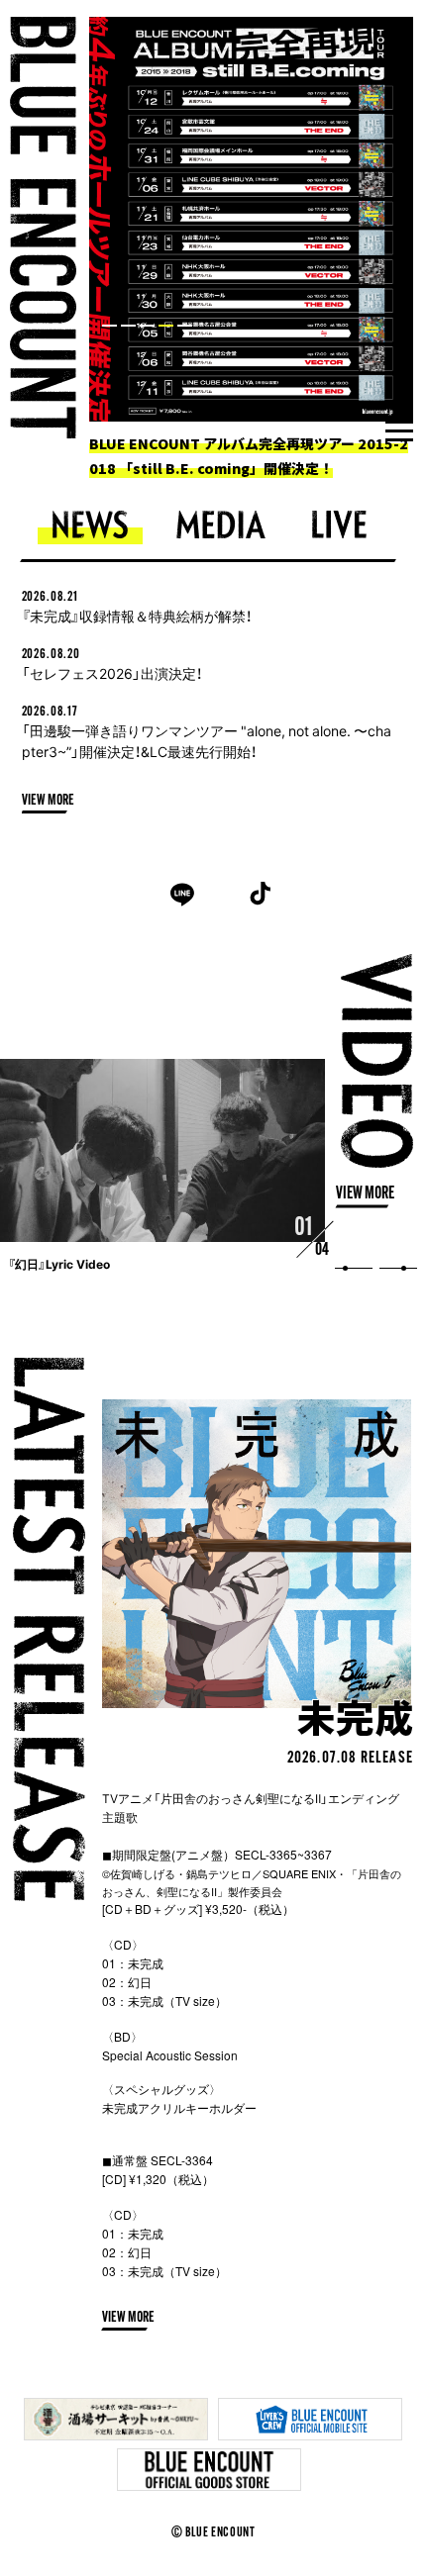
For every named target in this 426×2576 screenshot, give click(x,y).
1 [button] (109, 326)
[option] (251, 249)
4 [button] (166, 326)
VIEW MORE (48, 801)
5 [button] (185, 326)
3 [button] (147, 326)
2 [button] (128, 326)
